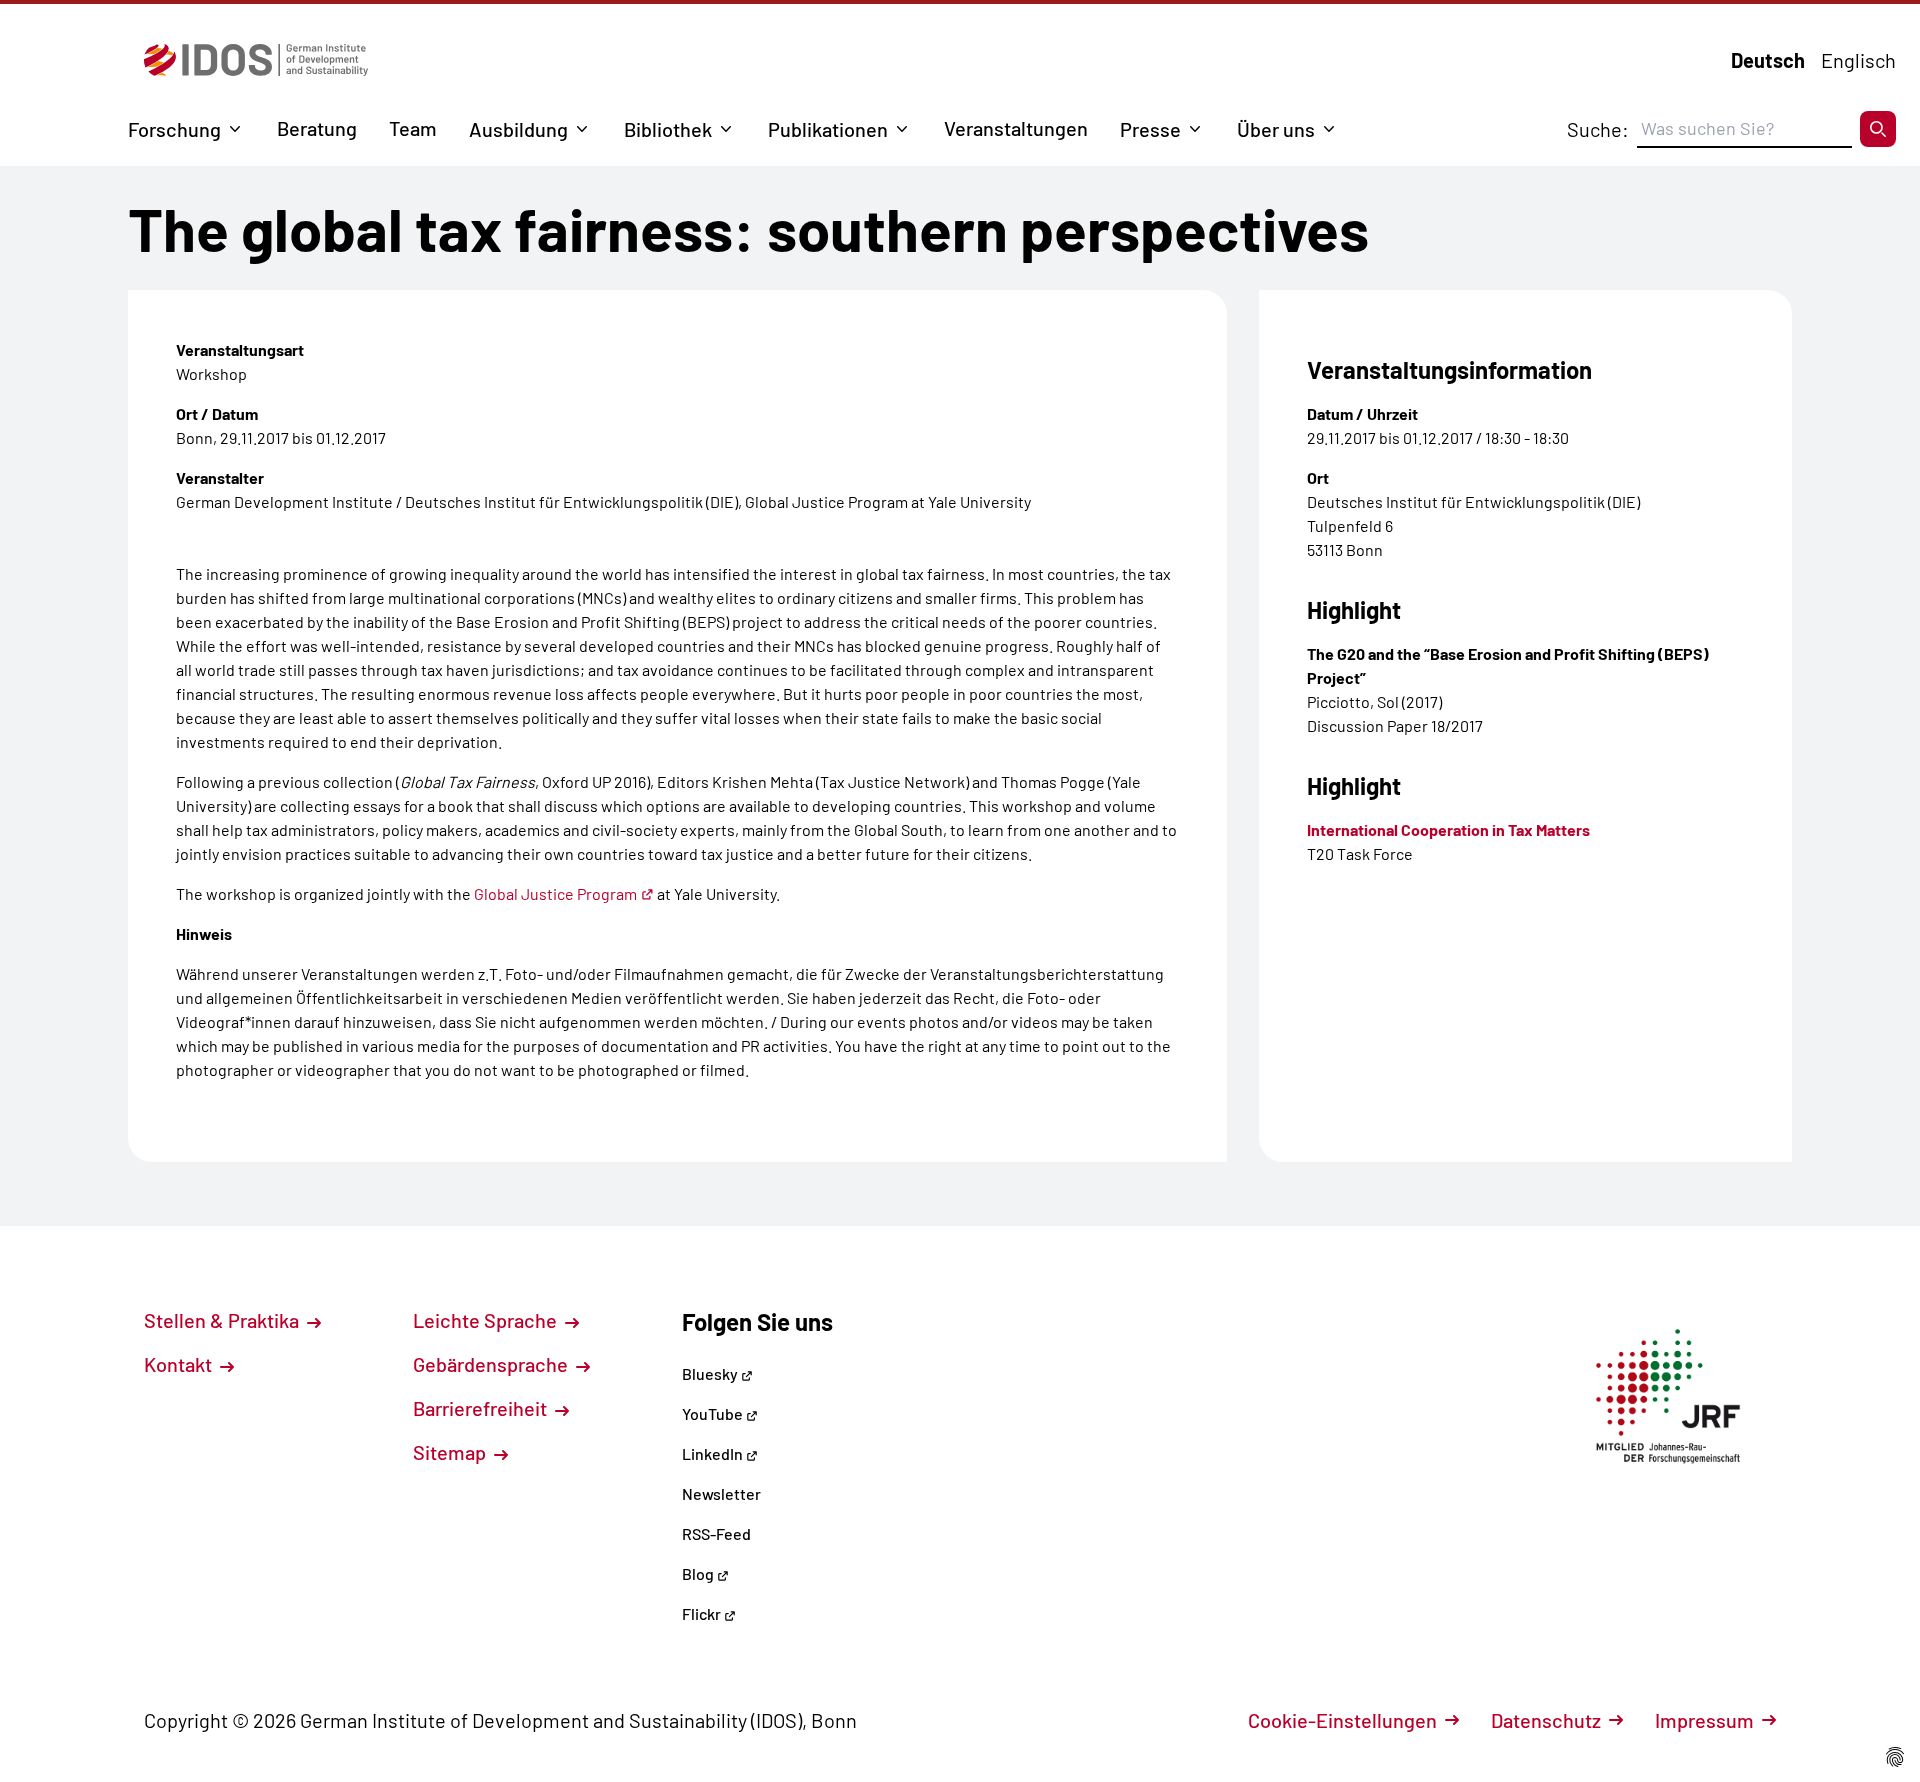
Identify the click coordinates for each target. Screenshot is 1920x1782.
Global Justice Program (555, 893)
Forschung (174, 129)
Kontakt (180, 1364)
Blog (699, 1573)
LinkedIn (714, 1453)
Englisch (1858, 60)
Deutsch (1768, 60)
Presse (1150, 129)
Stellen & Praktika (223, 1320)
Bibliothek (668, 129)
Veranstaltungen (1016, 128)
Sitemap (451, 1452)
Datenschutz (1546, 1720)
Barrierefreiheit (482, 1408)
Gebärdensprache (492, 1364)
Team (413, 128)
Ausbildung (518, 129)
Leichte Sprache (487, 1320)
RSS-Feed (716, 1533)
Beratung (317, 128)
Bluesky (711, 1373)
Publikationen (828, 129)
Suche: (1598, 129)
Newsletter (721, 1493)
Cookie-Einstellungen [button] (1342, 1720)
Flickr (703, 1613)
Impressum (1704, 1720)
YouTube (714, 1413)
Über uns (1276, 129)
